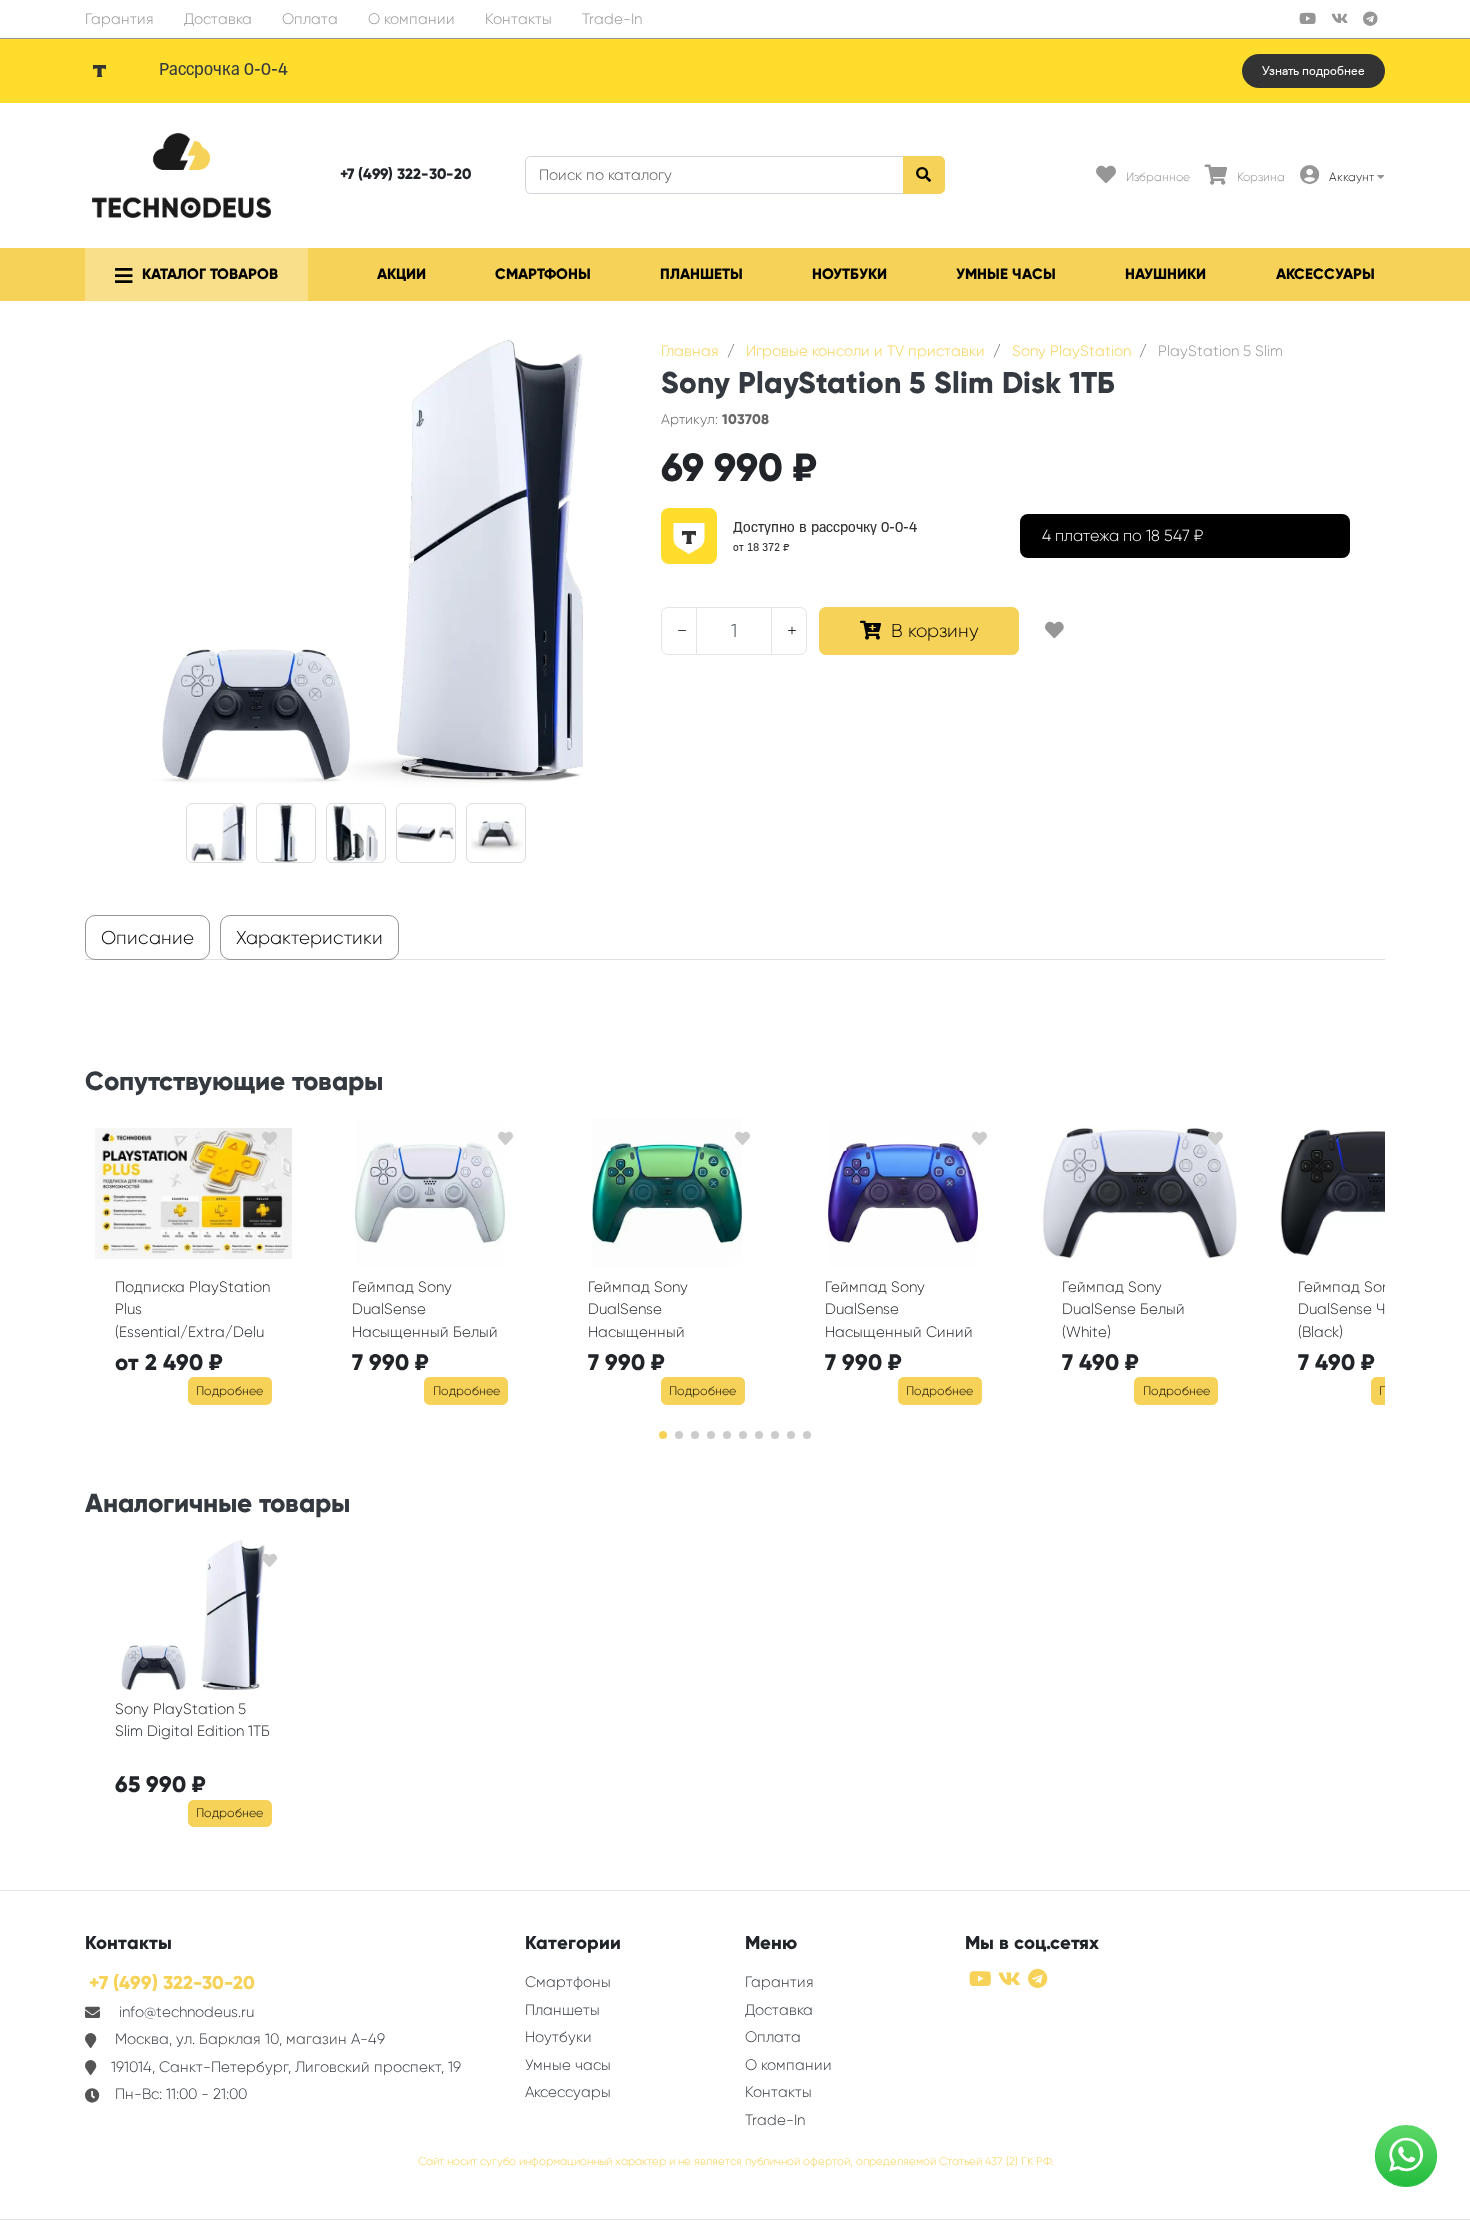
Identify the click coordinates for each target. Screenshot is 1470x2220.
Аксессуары (1325, 274)
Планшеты (701, 274)
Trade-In (612, 19)
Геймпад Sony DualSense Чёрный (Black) (1365, 1309)
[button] (663, 1435)
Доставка (218, 19)
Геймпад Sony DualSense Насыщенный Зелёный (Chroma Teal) (651, 1312)
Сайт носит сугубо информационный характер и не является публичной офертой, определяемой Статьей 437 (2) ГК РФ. (735, 2161)
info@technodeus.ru (186, 2012)
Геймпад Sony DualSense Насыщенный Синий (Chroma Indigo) (899, 1312)
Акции (401, 274)
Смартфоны (543, 274)
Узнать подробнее (1313, 71)
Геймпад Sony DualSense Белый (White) (1123, 1309)
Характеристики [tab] (309, 938)
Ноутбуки (849, 274)
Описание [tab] (147, 938)
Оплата (310, 19)
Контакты (518, 19)
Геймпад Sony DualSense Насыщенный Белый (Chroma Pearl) (425, 1312)
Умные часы (1006, 274)
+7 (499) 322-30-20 (405, 174)
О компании (411, 19)
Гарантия (119, 19)
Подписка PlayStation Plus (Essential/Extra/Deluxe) (192, 1312)
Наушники (1165, 274)
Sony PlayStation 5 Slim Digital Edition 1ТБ (192, 1720)
